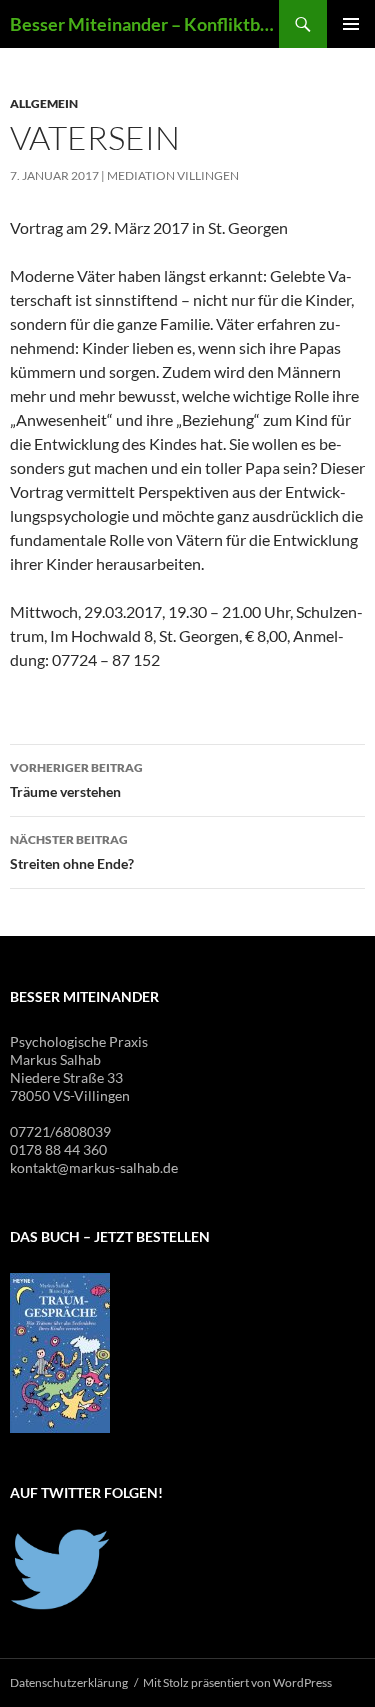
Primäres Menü (351, 24)
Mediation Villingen (173, 175)
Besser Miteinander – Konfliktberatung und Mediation (144, 24)
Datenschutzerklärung (69, 1682)
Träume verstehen (76, 780)
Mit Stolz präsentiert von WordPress (237, 1682)
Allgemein (44, 103)
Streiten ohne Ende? (72, 852)
